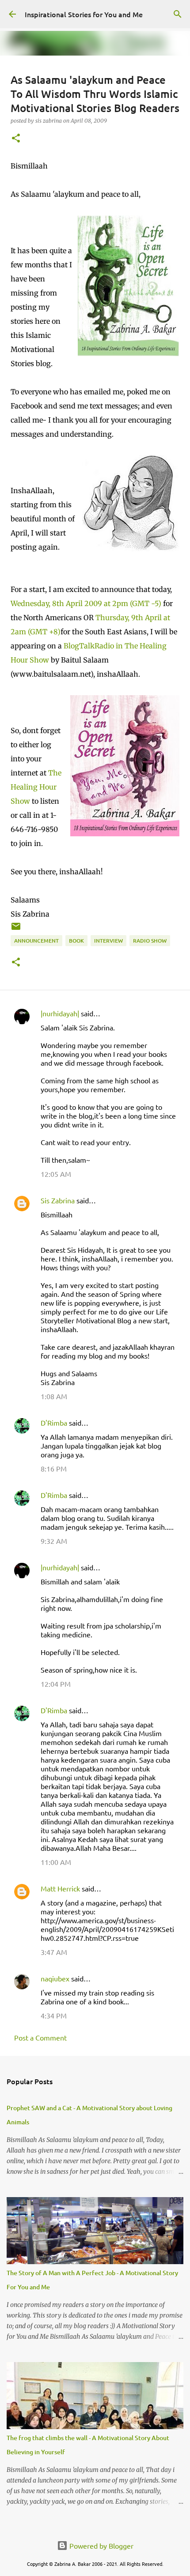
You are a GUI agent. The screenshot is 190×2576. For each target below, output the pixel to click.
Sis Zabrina (58, 1200)
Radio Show (150, 941)
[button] (16, 139)
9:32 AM (54, 1541)
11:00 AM (56, 1862)
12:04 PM (56, 1684)
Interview (108, 941)
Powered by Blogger (101, 2546)
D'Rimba (54, 1423)
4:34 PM (54, 2015)
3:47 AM (54, 1952)
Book (76, 941)
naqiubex (55, 1978)
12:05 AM (56, 1174)
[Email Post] (16, 930)
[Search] (178, 14)
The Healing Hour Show (36, 787)
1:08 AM (54, 1396)
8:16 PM (54, 1468)
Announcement (36, 941)
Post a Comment (40, 2037)
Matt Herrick (60, 1888)
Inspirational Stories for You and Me (84, 14)
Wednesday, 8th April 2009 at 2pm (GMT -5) (86, 603)
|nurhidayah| (60, 1013)
